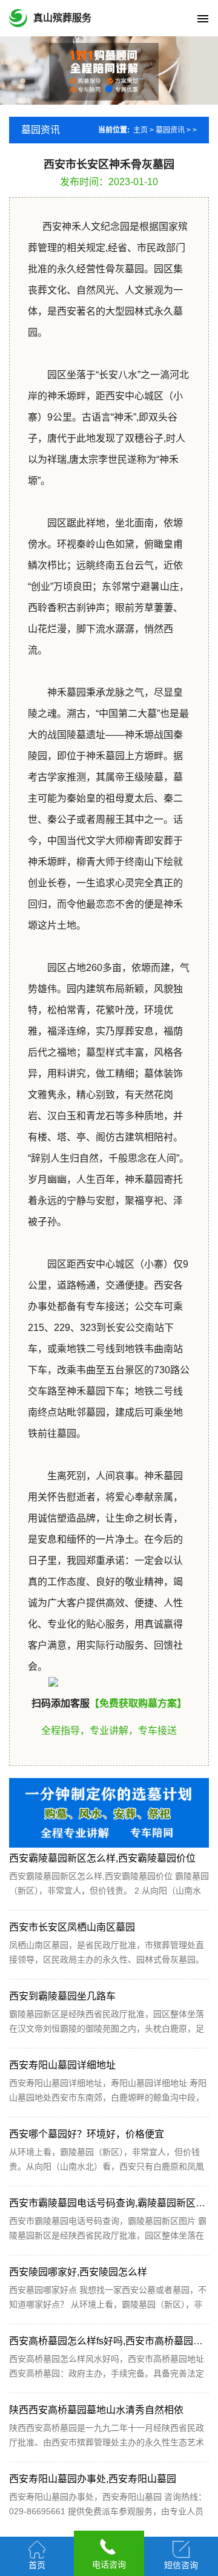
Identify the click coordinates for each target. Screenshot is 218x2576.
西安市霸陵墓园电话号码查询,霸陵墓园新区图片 (112, 2203)
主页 (140, 130)
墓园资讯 (170, 130)
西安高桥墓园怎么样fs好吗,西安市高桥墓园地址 (111, 2341)
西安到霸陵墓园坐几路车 (62, 1996)
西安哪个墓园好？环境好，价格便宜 (87, 2134)
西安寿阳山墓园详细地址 (62, 2065)
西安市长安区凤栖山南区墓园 (72, 1927)
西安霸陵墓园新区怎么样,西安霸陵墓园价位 (102, 1858)
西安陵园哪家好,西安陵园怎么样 (78, 2272)
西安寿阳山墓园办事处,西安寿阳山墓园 (93, 2479)
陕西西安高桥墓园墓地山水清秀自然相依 (96, 2410)
